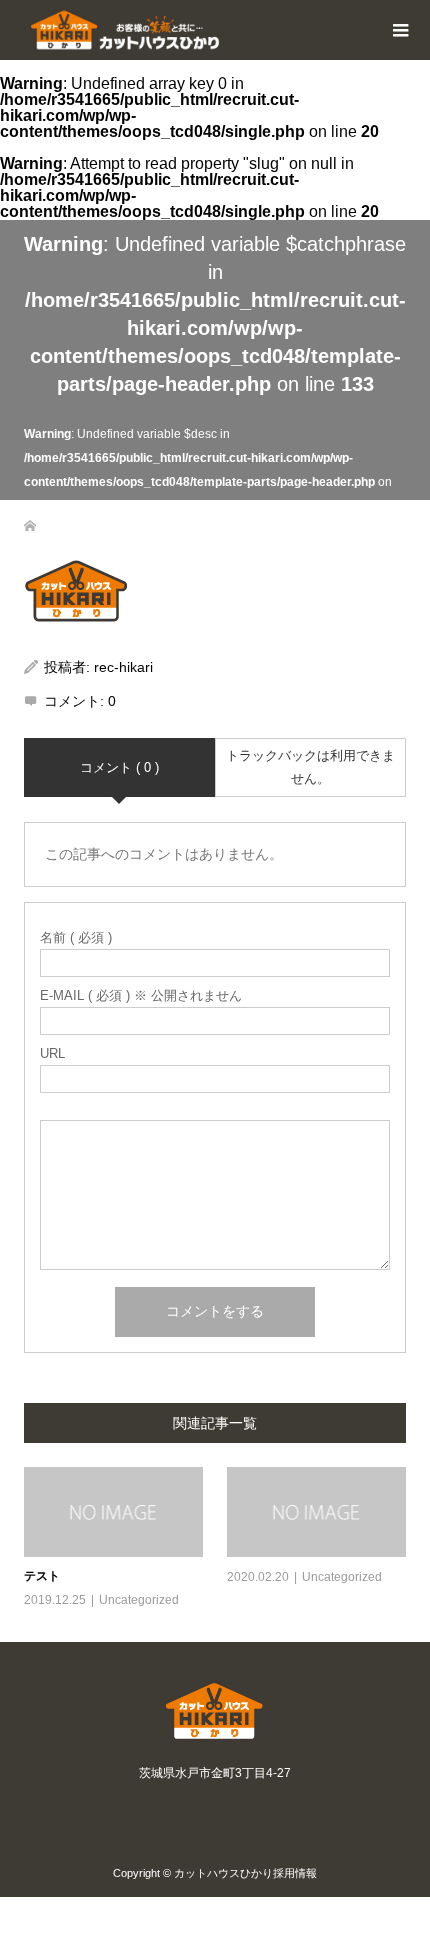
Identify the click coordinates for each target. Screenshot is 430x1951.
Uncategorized (139, 1600)
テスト (42, 1576)
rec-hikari (123, 667)
